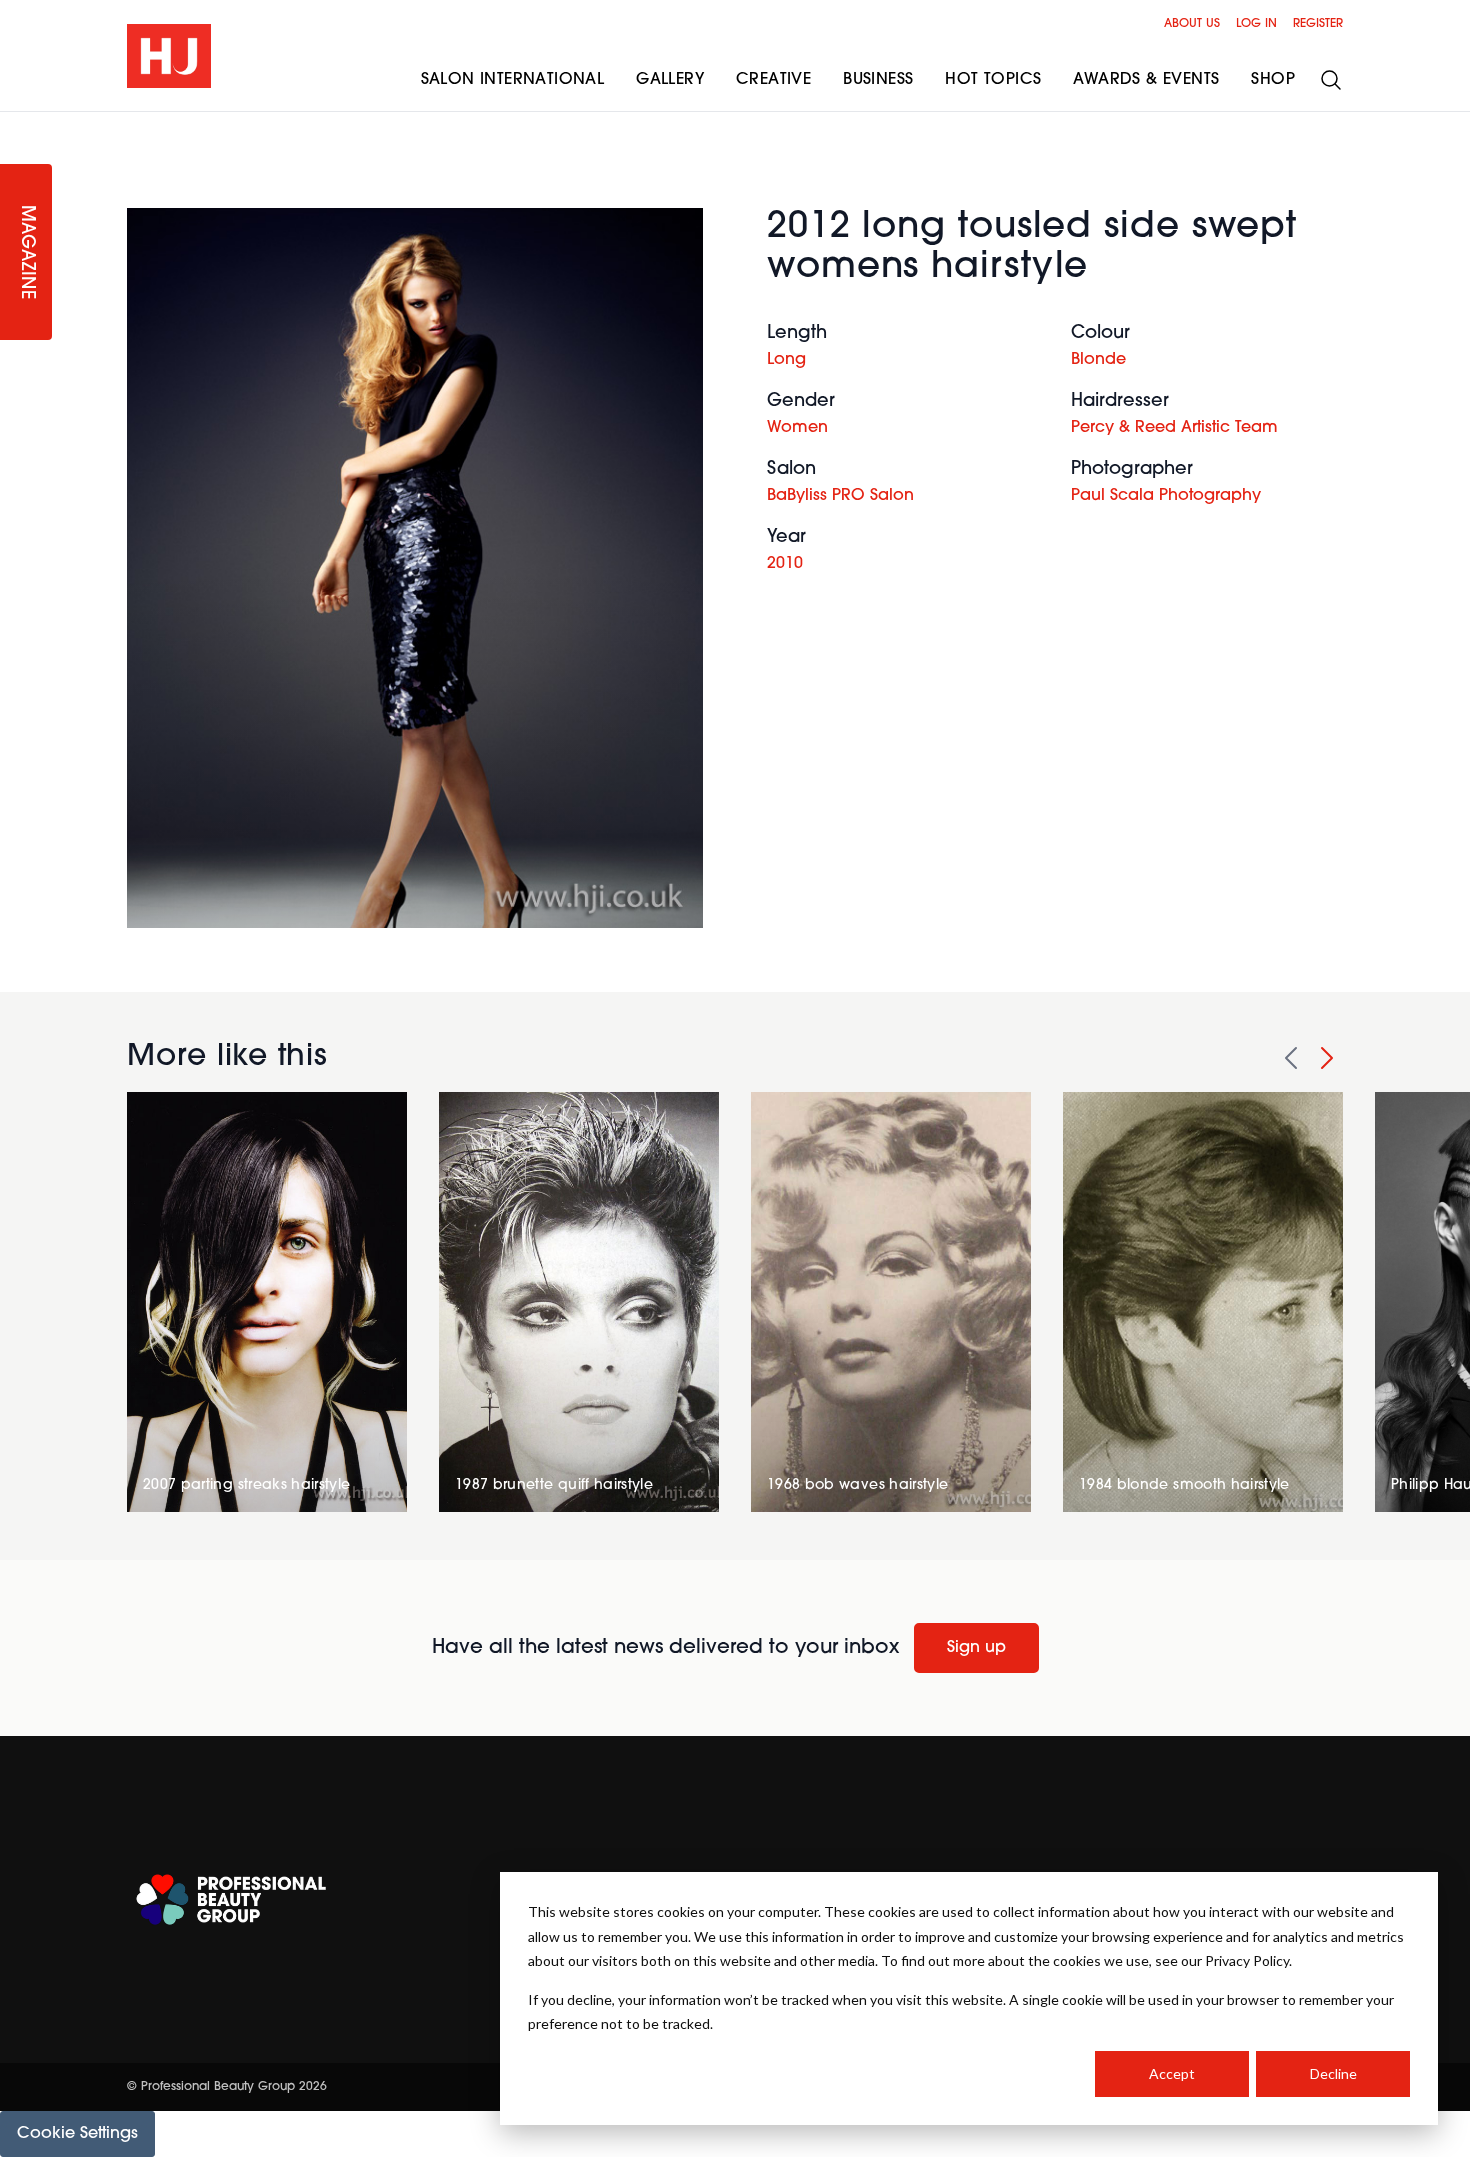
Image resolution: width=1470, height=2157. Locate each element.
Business (878, 80)
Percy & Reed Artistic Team (1174, 428)
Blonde (1098, 360)
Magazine (26, 252)
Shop (1273, 80)
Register (1318, 24)
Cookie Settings (77, 2134)
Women (797, 428)
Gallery (670, 80)
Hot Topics (993, 80)
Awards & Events (1146, 80)
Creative (773, 80)
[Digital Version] (16, 124)
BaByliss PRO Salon (840, 496)
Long (786, 360)
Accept (1172, 2073)
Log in (1256, 24)
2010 (785, 564)
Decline (1333, 2073)
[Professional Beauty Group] (231, 1899)
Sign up (976, 1648)
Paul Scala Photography (1166, 496)
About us (1192, 24)
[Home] (169, 56)
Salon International (513, 80)
